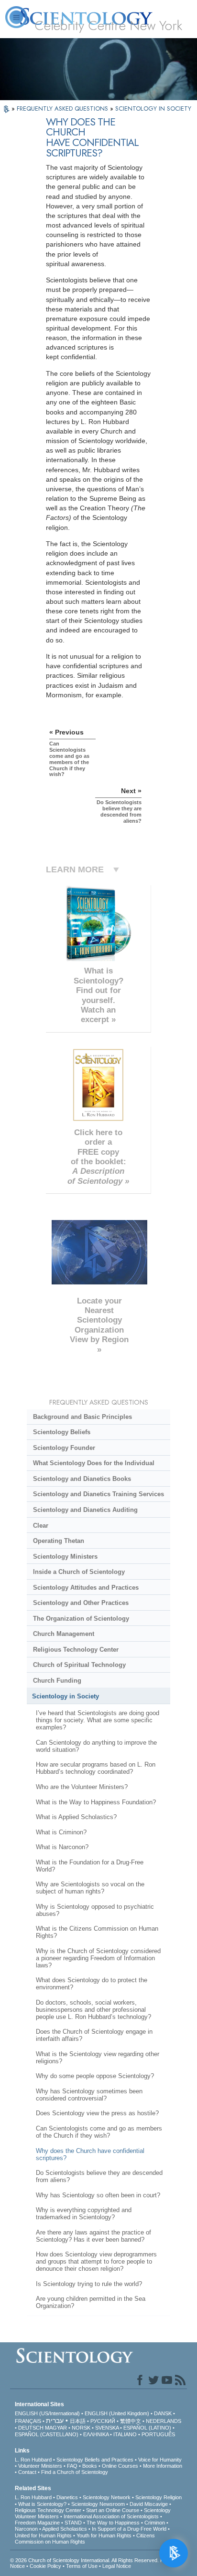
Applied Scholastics (65, 2529)
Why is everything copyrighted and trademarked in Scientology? (84, 2214)
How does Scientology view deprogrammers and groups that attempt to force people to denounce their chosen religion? (96, 2261)
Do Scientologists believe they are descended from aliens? (99, 2176)
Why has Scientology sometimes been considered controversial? (89, 2095)
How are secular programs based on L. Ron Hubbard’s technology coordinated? (96, 1768)
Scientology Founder (64, 1448)
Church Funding (57, 1681)
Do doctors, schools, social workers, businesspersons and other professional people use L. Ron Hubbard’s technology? (93, 2010)
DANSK (163, 2413)
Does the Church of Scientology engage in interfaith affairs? (94, 2035)
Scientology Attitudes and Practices (86, 1588)
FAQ (72, 2466)
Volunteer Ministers (40, 2466)
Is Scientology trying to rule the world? (89, 2284)
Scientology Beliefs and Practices (95, 2460)
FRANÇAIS (28, 2421)
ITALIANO (125, 2434)
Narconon (26, 2529)
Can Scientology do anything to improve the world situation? (96, 1746)
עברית (55, 2421)
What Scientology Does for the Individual (94, 1463)
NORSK (81, 2428)
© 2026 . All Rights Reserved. (85, 2560)
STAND (73, 2523)
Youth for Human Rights (104, 2535)
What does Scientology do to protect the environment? (92, 1984)
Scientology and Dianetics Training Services (98, 1494)
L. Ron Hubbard (33, 2460)
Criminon (155, 2523)
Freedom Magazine (37, 2523)
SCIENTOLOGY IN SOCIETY (153, 109)
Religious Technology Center (76, 1650)
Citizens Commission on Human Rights (85, 2539)
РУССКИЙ (103, 2421)
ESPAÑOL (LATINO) (147, 2428)
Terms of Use (82, 2566)
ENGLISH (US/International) (47, 2413)
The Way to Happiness (113, 2523)
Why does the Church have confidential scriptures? (90, 2154)
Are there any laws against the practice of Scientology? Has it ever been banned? (93, 2236)
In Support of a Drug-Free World (129, 2529)
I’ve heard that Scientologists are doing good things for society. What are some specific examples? (98, 1720)
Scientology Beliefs (62, 1432)
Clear (41, 1526)
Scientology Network (107, 2497)
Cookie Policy (45, 2566)
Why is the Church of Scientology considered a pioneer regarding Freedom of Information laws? (98, 1958)
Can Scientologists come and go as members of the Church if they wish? (99, 2132)
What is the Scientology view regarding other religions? (98, 2058)
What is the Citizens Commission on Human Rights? (97, 1932)
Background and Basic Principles (82, 1417)
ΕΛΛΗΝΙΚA (96, 2434)
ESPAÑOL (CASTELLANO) (47, 2434)
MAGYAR (56, 2428)
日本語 (78, 2421)
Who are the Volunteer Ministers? (82, 1787)
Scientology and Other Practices (81, 1603)
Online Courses (120, 2466)
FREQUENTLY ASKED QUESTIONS (63, 109)
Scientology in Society (66, 1696)
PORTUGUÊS (158, 2434)
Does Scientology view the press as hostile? (97, 2113)
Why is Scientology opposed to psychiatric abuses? (95, 1910)
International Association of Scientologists (111, 2516)
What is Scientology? (42, 2504)
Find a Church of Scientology (75, 2472)
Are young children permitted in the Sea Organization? (91, 2302)
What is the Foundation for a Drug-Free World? (90, 1866)
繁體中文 (131, 2421)
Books (90, 2466)
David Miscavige (149, 2504)
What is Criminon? (61, 1832)
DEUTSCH (31, 2428)
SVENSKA (107, 2428)
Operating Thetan (59, 1541)
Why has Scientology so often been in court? (98, 2195)
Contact (27, 2472)
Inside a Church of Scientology (79, 1572)
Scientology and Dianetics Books (82, 1479)
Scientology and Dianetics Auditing (85, 1510)
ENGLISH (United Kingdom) (117, 2413)
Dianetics (67, 2497)
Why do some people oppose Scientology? (95, 2076)
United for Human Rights (43, 2535)
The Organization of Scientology (81, 1619)
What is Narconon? (62, 1847)
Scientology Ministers (65, 1557)
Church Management (64, 1634)
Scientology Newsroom (98, 2504)
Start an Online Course (113, 2510)
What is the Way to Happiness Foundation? (96, 1802)
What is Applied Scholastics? (76, 1817)
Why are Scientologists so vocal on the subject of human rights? (90, 1888)
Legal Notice (117, 2566)
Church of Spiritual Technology (79, 1665)
